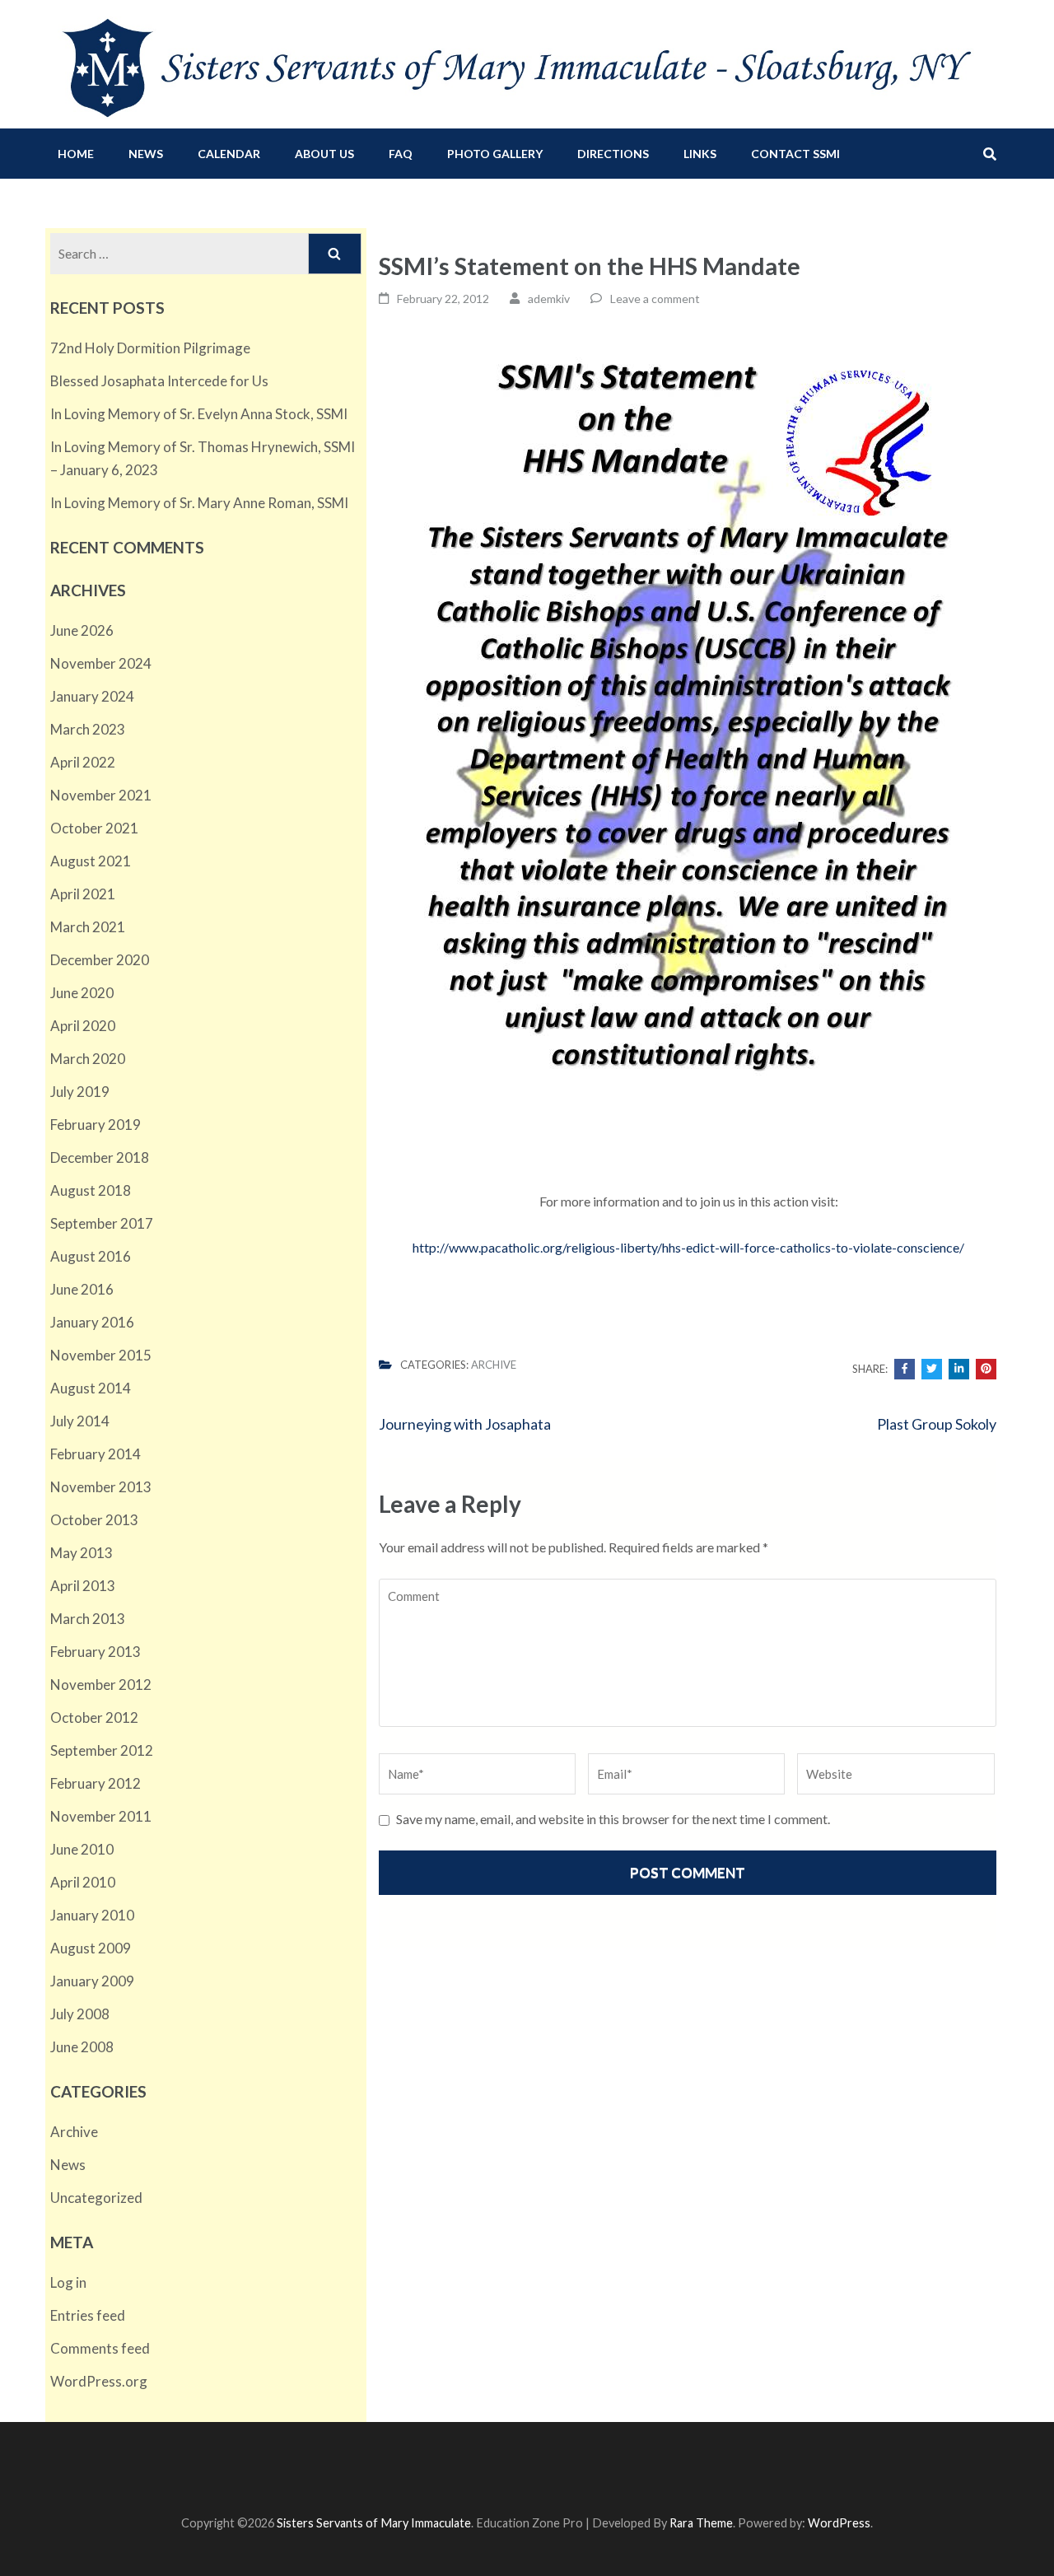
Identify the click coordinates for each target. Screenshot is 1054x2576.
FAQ (401, 154)
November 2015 (101, 1355)
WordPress (839, 2523)
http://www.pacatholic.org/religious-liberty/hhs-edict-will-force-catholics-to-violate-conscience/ (688, 1247)
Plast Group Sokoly (937, 1424)
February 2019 (96, 1125)
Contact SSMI (795, 154)
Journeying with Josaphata (465, 1424)
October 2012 (94, 1717)
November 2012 (101, 1685)
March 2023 (88, 729)
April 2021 (83, 894)
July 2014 (80, 1421)
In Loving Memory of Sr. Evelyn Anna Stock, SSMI (199, 414)
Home (76, 154)
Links (700, 154)
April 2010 (83, 1882)
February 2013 (96, 1652)
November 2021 (101, 795)
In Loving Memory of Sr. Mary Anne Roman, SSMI (199, 503)
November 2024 (101, 663)
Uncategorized (96, 2198)
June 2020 (82, 993)
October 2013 (94, 1520)
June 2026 (82, 630)
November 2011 (101, 1816)
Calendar (229, 154)
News (146, 154)
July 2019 (80, 1092)
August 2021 (91, 861)
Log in (68, 2282)
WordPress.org (99, 2381)
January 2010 (92, 1915)
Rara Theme (701, 2523)
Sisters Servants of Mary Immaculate (374, 2523)
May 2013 (82, 1553)
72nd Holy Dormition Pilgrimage (150, 348)
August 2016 (91, 1256)
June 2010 (82, 1849)
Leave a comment (655, 299)
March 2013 (88, 1619)
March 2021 (88, 927)
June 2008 (82, 2047)
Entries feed (88, 2315)
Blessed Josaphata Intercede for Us (159, 381)
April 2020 (83, 1026)
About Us (324, 154)
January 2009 (92, 1981)
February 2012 (96, 1783)
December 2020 (100, 960)
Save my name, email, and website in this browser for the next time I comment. (613, 1819)
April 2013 (83, 1586)
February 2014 (96, 1454)
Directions (613, 154)
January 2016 (92, 1322)
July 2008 (80, 2014)
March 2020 (88, 1059)
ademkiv (549, 299)
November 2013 (101, 1487)
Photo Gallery (495, 154)
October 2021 (94, 828)
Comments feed (100, 2348)
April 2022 (83, 762)
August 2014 (91, 1388)
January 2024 (92, 696)
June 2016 (82, 1289)
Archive (494, 1365)
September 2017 (102, 1223)
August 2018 (91, 1190)
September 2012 (102, 1750)
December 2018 (100, 1157)
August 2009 (91, 1948)
